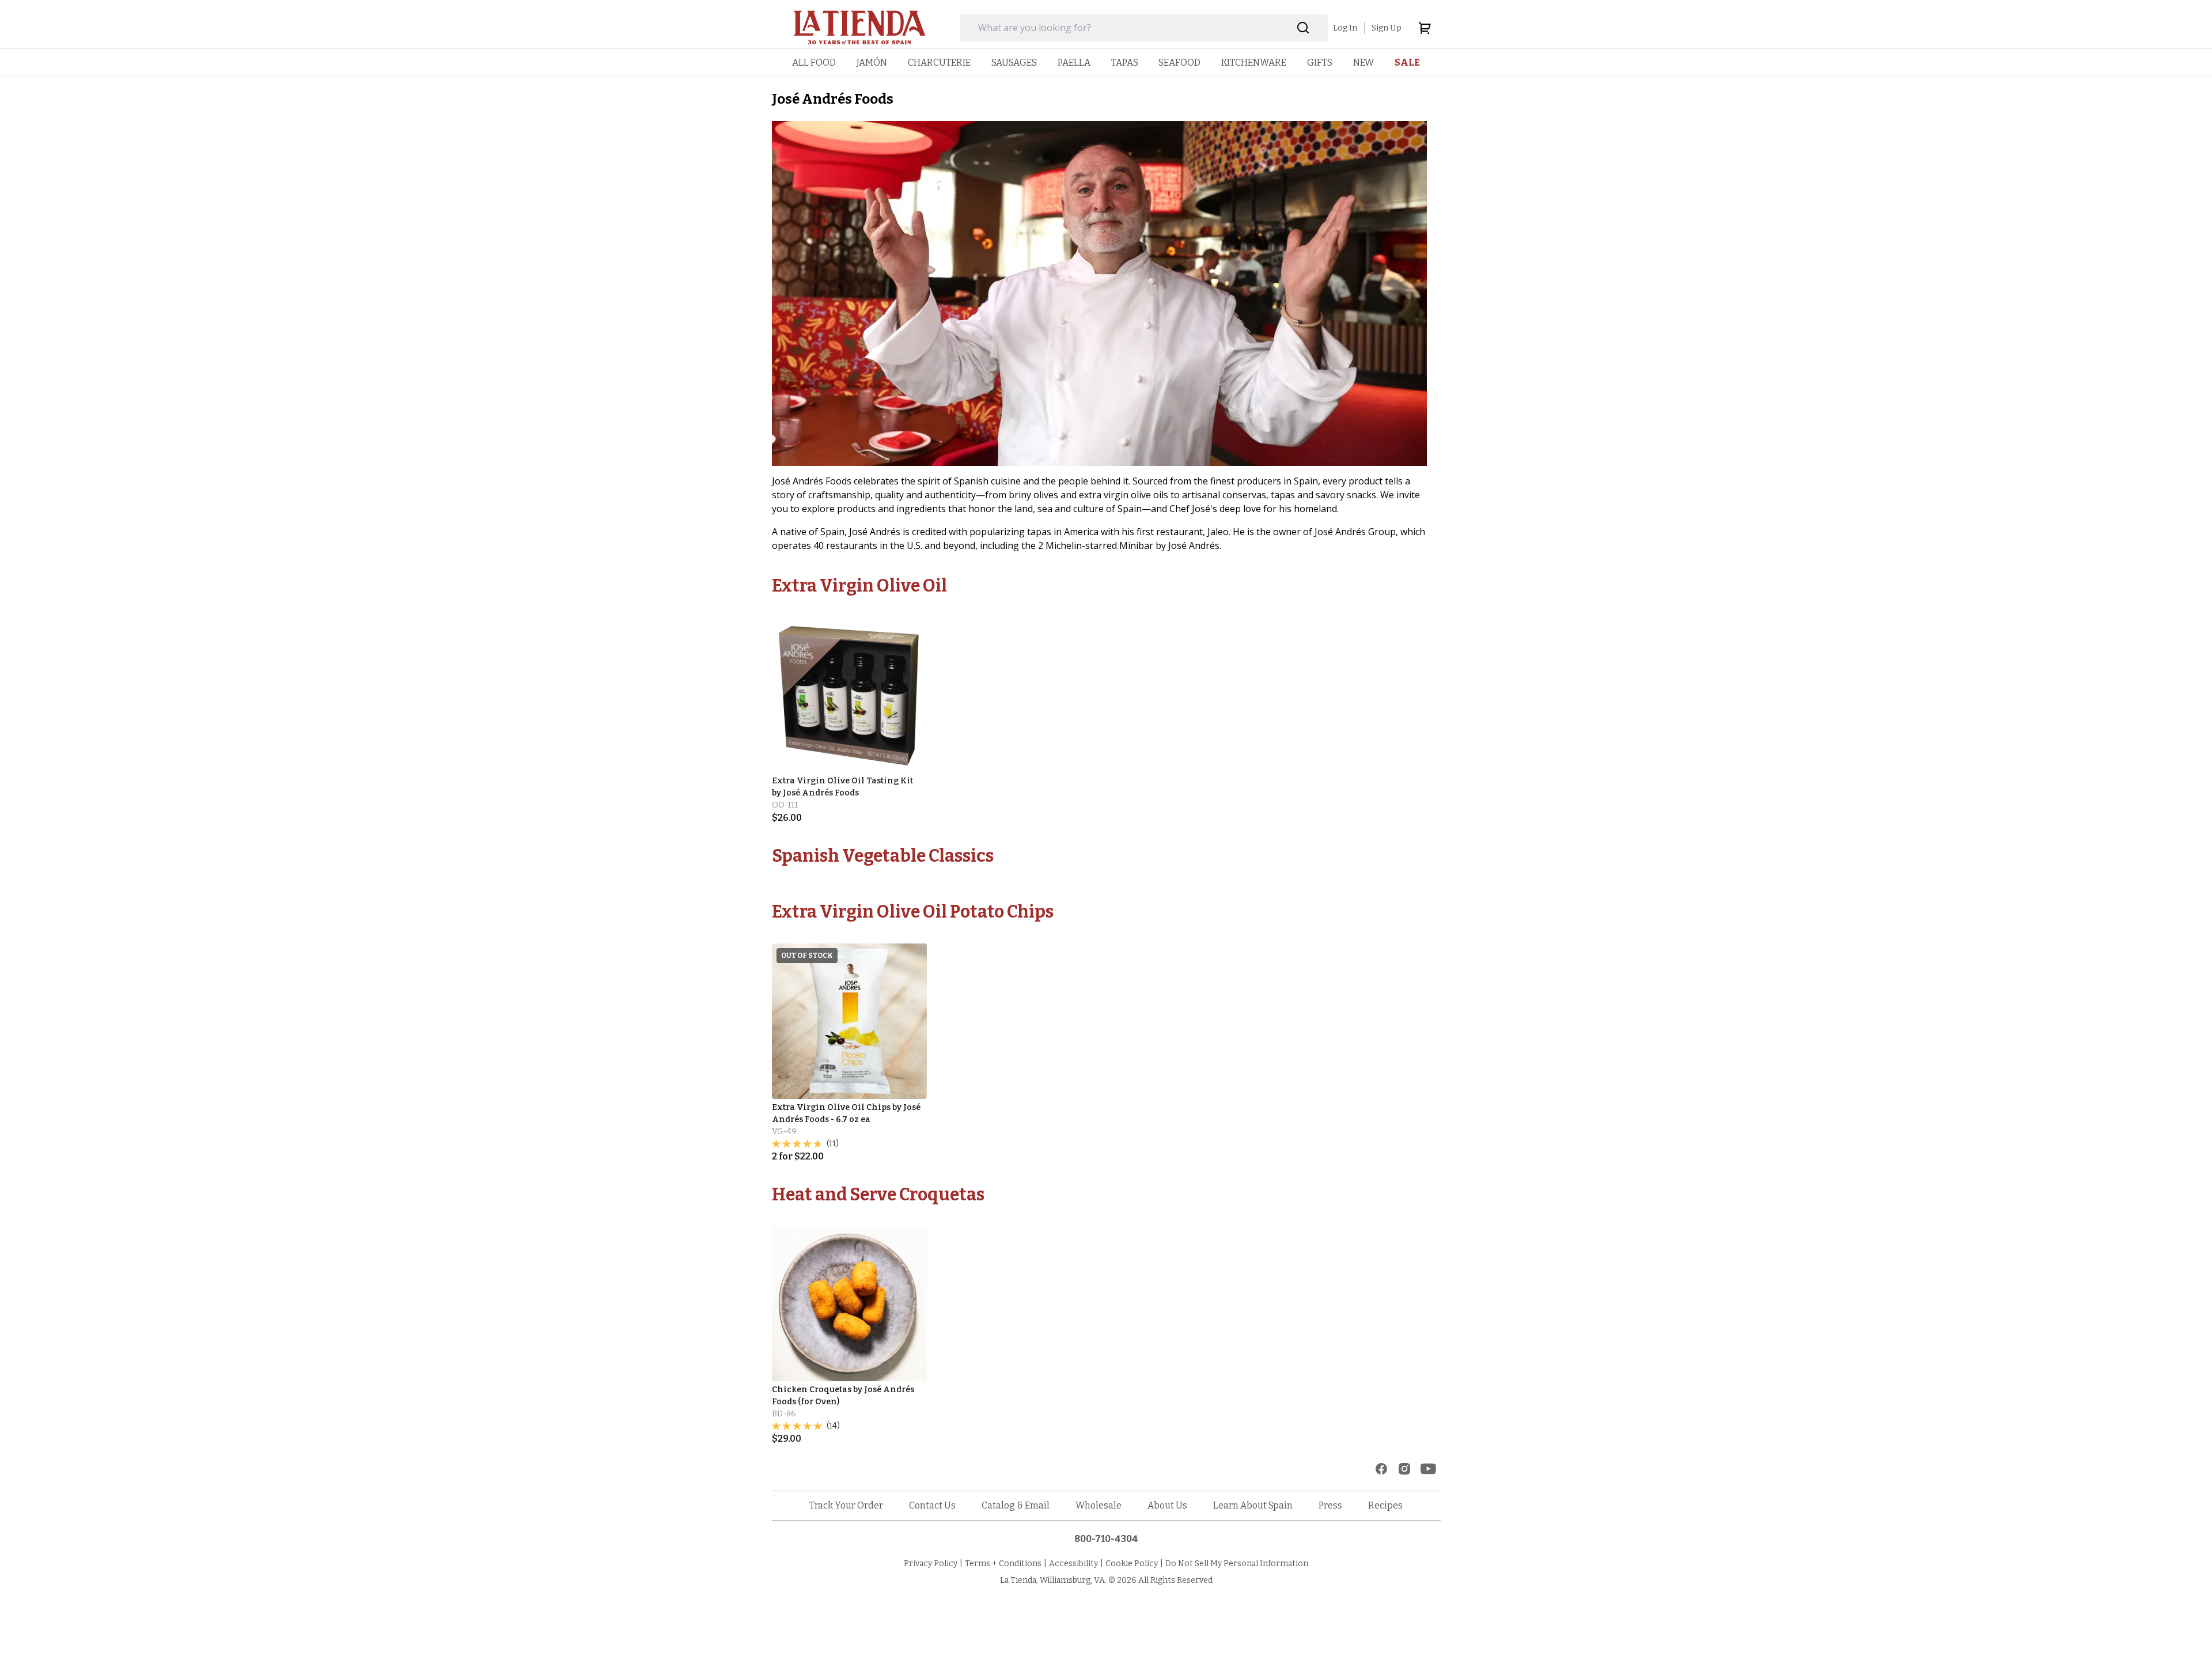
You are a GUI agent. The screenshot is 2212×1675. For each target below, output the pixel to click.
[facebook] (1381, 1469)
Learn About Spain (1253, 1505)
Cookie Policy (1132, 1564)
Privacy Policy (931, 1564)
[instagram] (1404, 1469)
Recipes (1385, 1505)
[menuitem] (814, 62)
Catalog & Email (1016, 1505)
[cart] (1425, 28)
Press (1330, 1505)
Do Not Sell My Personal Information (1237, 1564)
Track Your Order (846, 1505)
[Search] (1303, 28)
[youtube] (1428, 1469)
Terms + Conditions (1003, 1564)
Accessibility (1073, 1564)
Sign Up (1387, 28)
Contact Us (932, 1505)
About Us (1167, 1505)
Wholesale (1099, 1505)
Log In (1345, 28)
